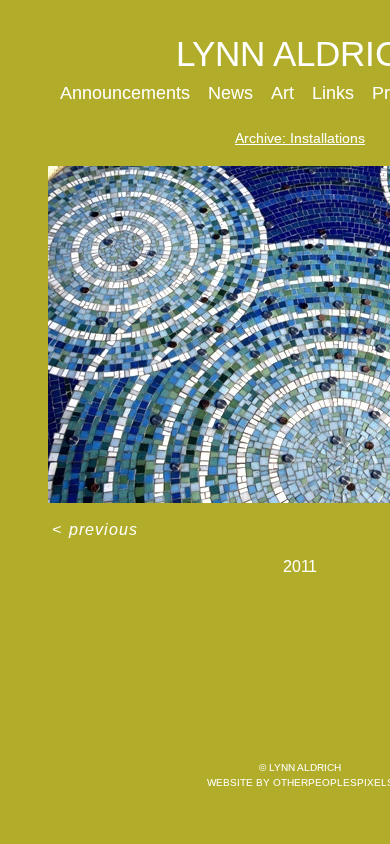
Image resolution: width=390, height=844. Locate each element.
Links (333, 93)
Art (282, 93)
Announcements (125, 93)
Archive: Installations (300, 138)
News (230, 93)
